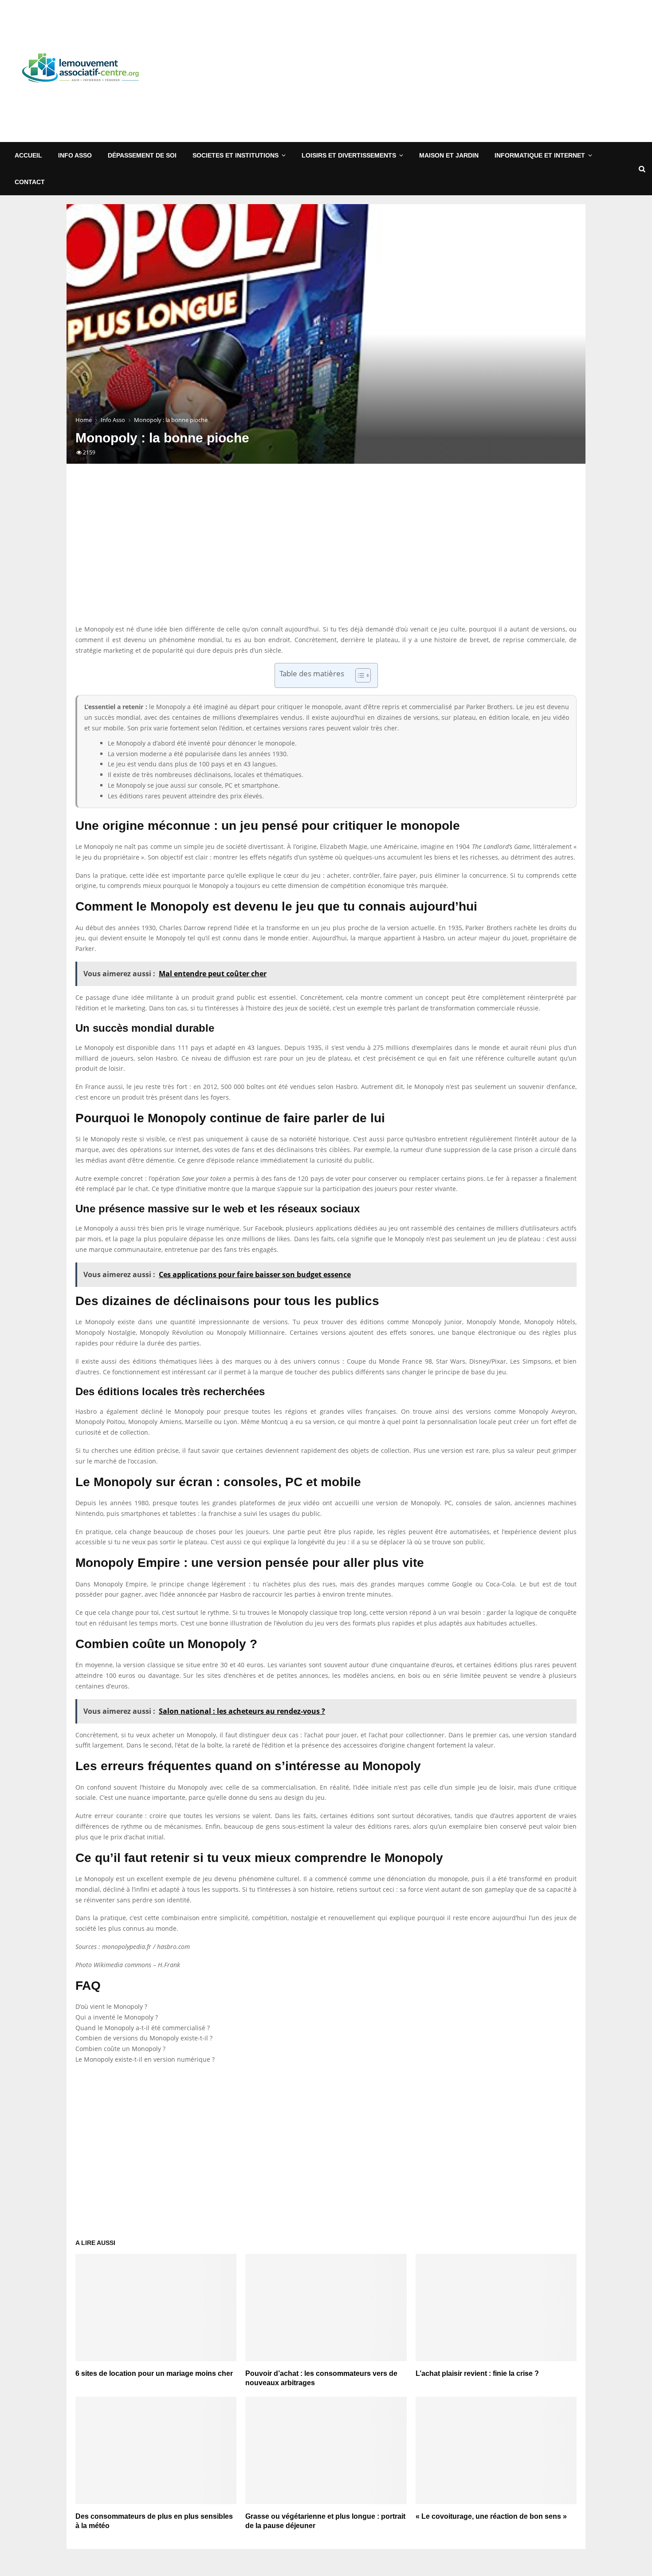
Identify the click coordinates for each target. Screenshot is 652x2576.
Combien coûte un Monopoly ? (120, 2049)
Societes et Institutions (236, 155)
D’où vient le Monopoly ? (111, 2006)
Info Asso (75, 155)
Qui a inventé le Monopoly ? (117, 2017)
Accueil (28, 155)
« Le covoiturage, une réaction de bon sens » (491, 2516)
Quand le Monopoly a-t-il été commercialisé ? (143, 2028)
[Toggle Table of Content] (359, 675)
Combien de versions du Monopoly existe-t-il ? (144, 2038)
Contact (30, 182)
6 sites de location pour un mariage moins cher (154, 2373)
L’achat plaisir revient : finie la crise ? (477, 2373)
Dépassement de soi (142, 155)
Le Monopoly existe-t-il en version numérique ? (145, 2059)
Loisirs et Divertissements (349, 155)
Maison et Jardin (449, 155)
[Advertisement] (484, 71)
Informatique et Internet (540, 155)
